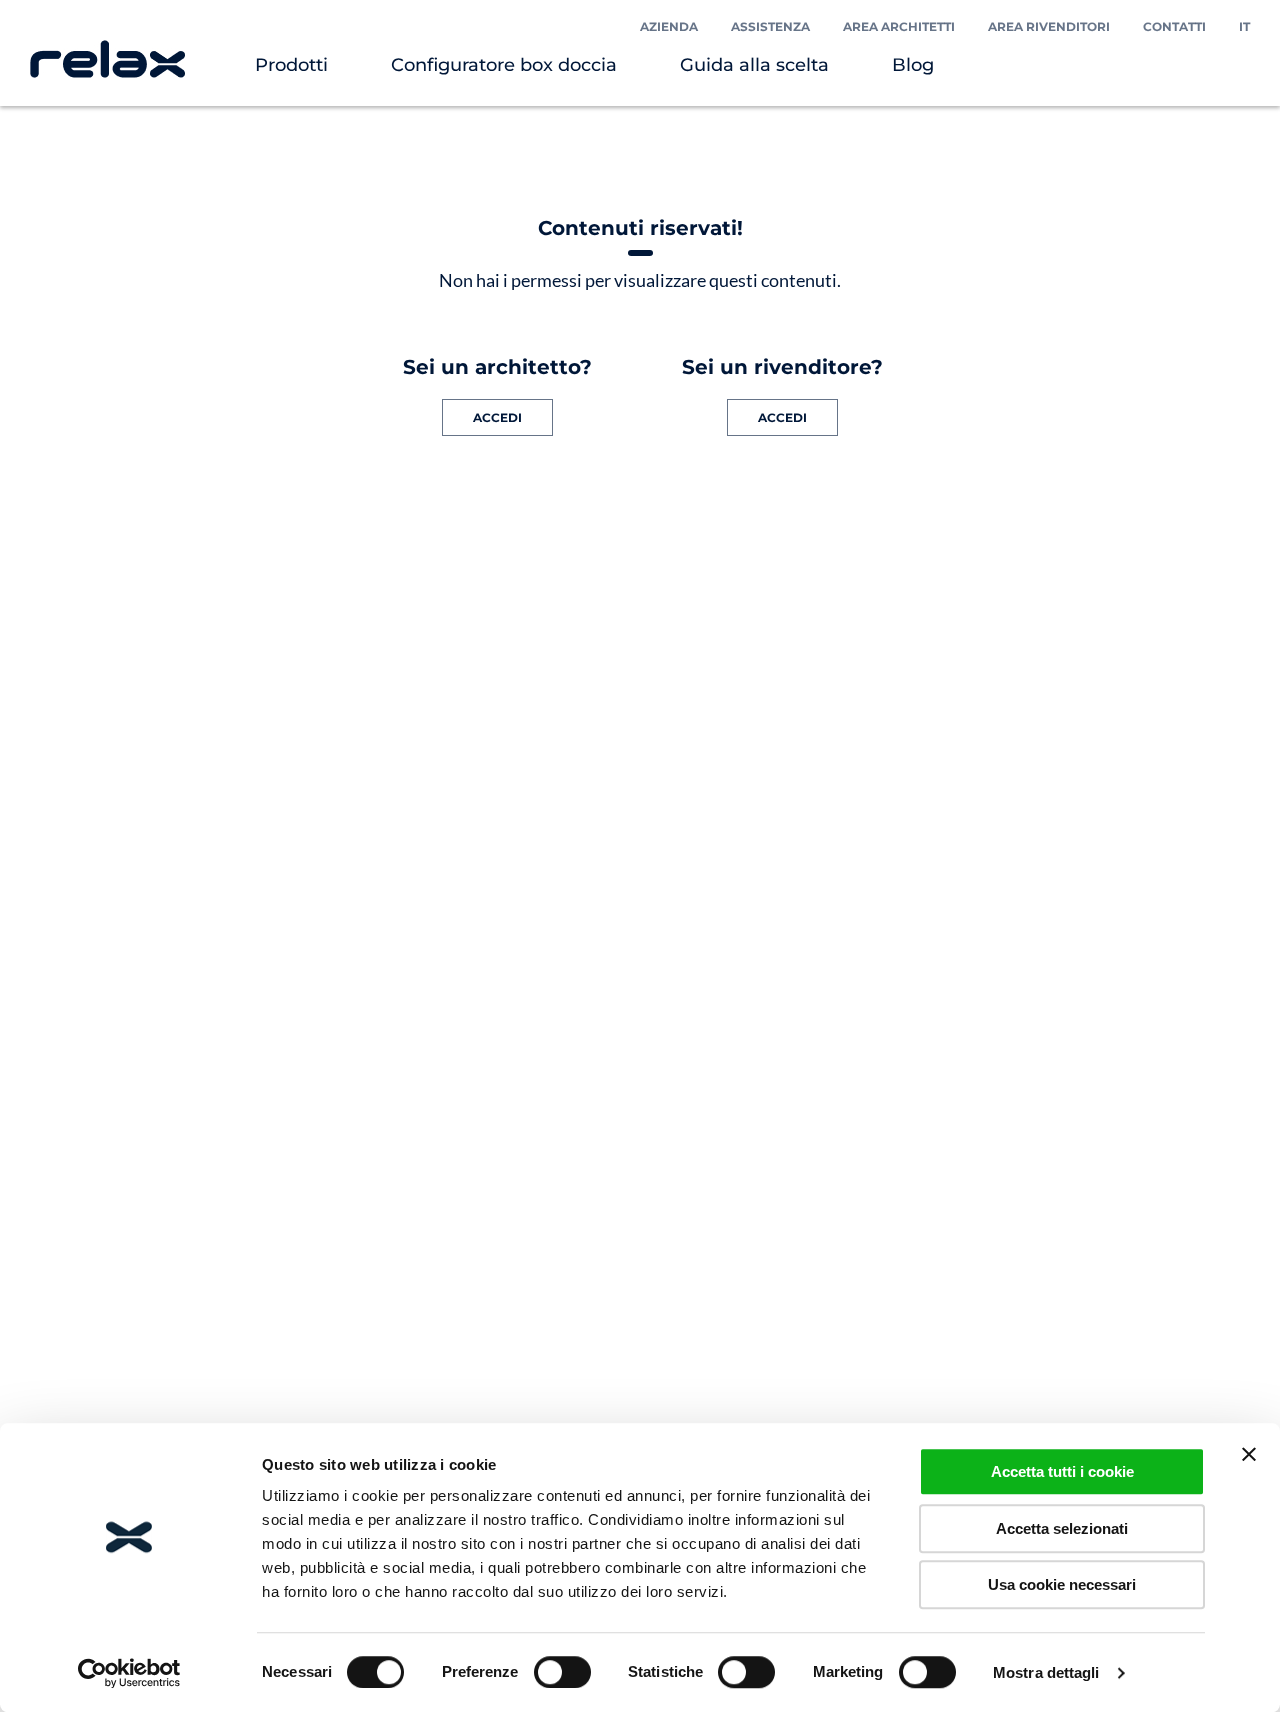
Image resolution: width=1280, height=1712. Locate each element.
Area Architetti (899, 26)
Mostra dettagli (1046, 1672)
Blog (913, 65)
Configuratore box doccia (504, 65)
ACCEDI (497, 417)
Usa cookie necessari (1062, 1584)
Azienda (669, 26)
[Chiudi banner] (1249, 1454)
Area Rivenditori (1049, 26)
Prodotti (291, 65)
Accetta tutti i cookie (1062, 1471)
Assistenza (770, 26)
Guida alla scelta (754, 65)
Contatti (1174, 26)
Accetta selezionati (1062, 1528)
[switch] (562, 1672)
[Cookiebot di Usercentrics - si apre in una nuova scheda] (129, 1673)
